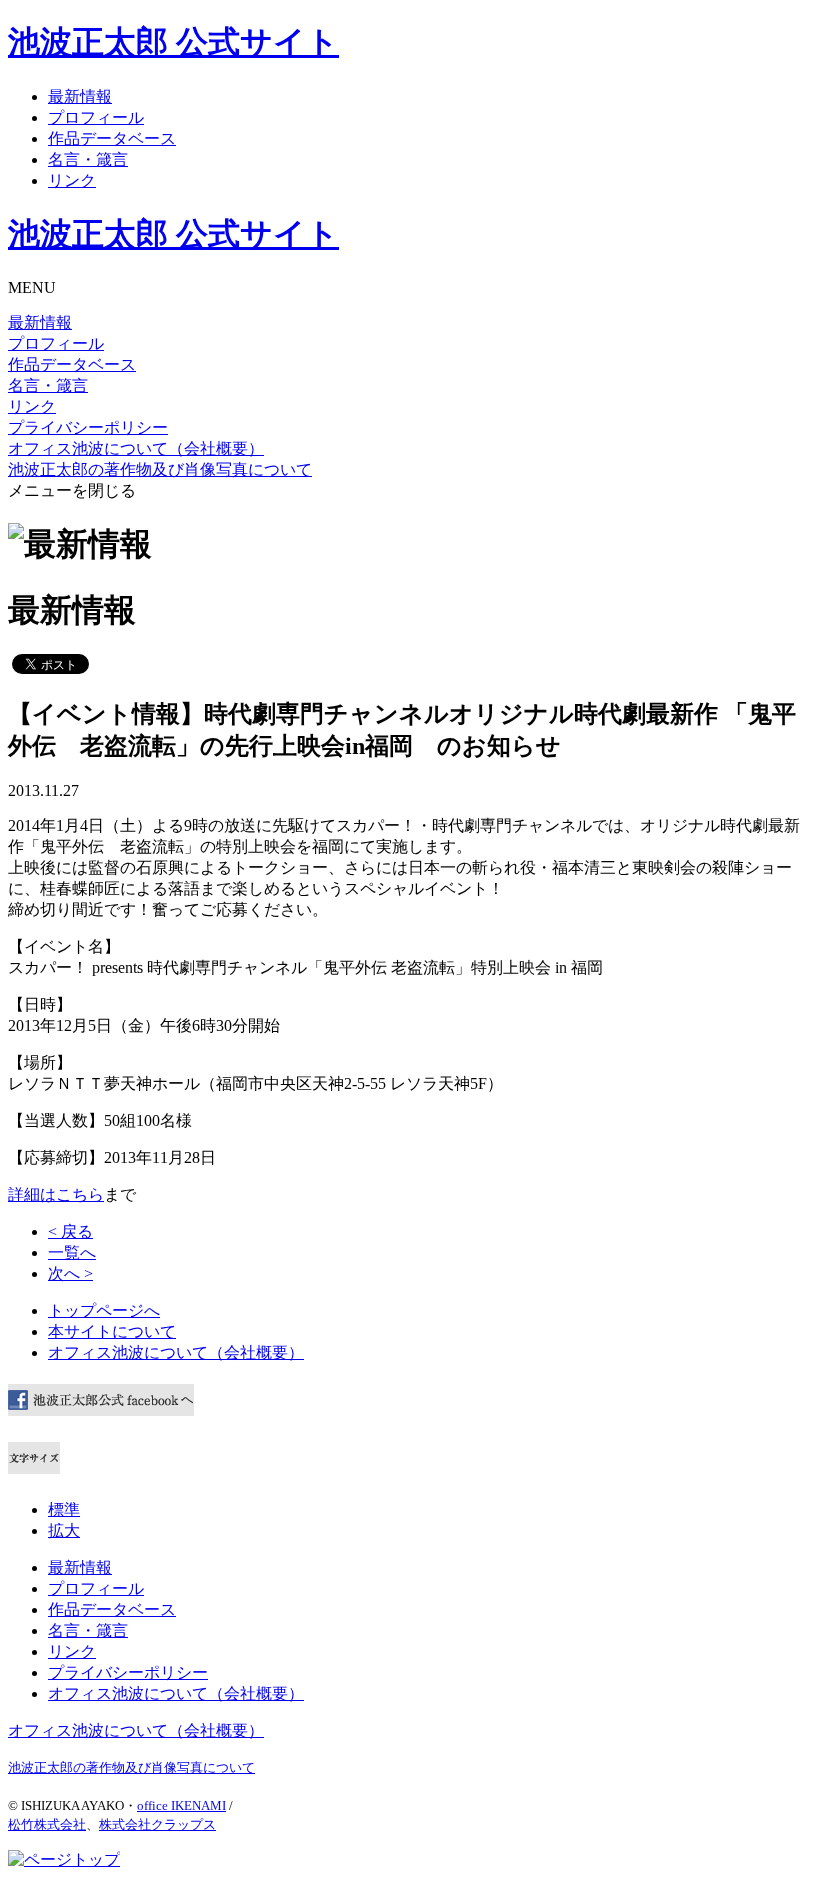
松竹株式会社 (47, 1824)
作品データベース (112, 138)
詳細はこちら (56, 1194)
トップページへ (104, 1310)
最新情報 (80, 96)
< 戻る (70, 1231)
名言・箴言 (88, 159)
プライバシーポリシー (88, 427)
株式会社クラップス (157, 1824)
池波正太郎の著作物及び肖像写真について (160, 469)
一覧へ (72, 1252)
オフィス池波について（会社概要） (136, 448)
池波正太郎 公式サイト (173, 42)
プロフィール (96, 117)
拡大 (64, 1530)
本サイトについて (112, 1331)
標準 (64, 1509)
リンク (72, 180)
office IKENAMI (181, 1805)
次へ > (70, 1273)
